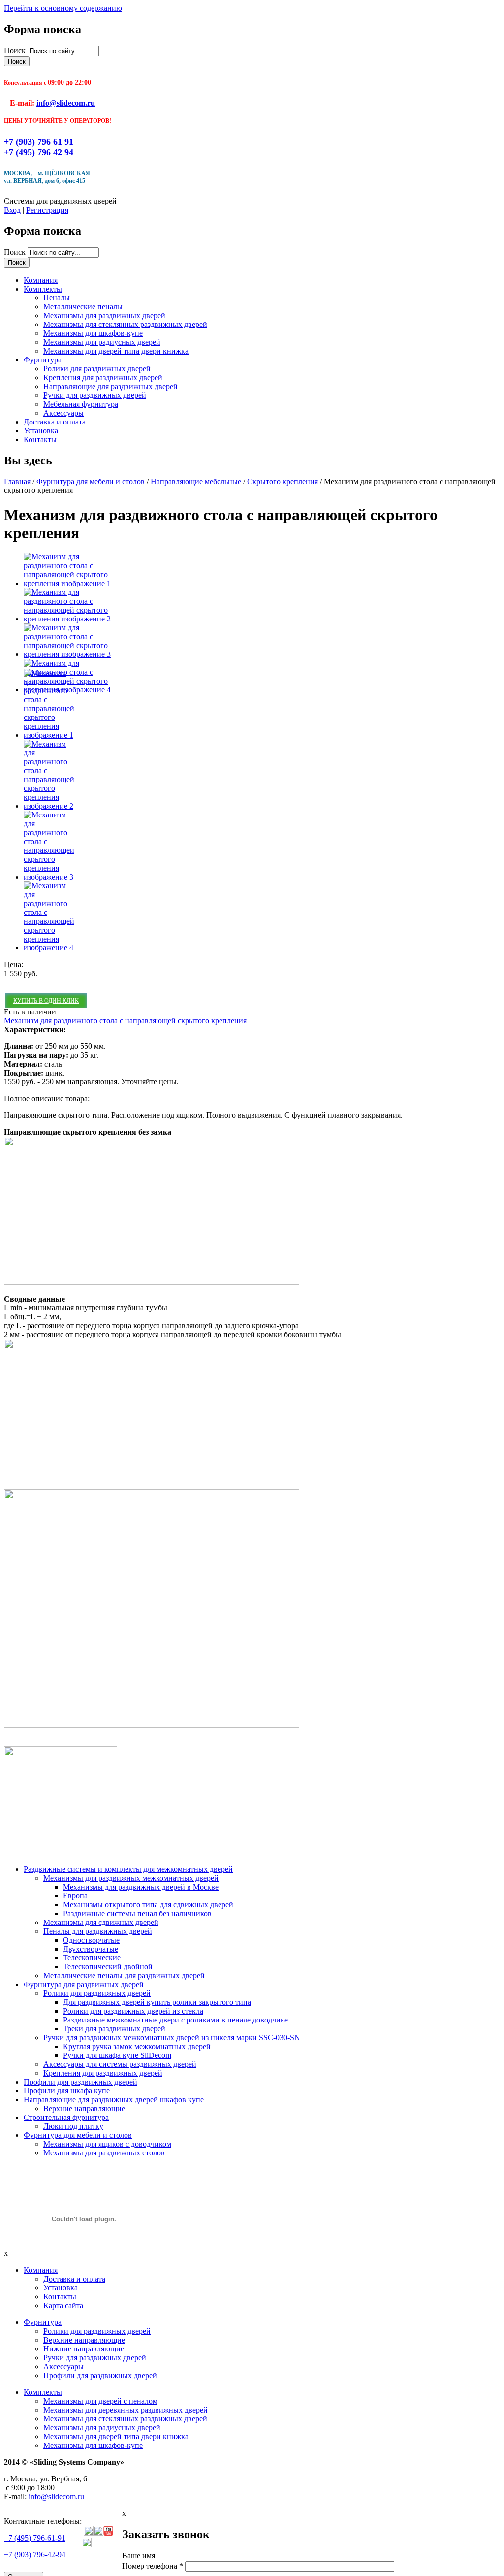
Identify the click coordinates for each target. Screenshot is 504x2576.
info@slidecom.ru (66, 103)
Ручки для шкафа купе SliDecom (117, 2055)
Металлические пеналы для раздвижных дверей (124, 1975)
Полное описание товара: (47, 1098)
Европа (75, 1896)
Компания (41, 280)
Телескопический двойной (108, 1967)
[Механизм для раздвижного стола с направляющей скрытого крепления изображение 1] (68, 583)
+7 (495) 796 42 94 (39, 152)
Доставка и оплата (55, 422)
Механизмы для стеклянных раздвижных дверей (125, 324)
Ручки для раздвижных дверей (95, 395)
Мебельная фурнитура (81, 404)
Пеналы (57, 298)
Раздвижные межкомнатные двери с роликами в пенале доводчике (175, 2020)
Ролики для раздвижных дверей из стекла (133, 2011)
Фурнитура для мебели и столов (91, 481)
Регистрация (47, 210)
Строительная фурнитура (66, 2117)
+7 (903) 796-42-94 (35, 2555)
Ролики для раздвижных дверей (97, 369)
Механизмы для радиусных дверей (102, 342)
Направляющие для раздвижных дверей (110, 386)
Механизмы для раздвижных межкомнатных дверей (131, 1878)
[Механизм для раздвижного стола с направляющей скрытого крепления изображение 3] (68, 654)
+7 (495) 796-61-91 (35, 2538)
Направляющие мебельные (196, 481)
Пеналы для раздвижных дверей (98, 1931)
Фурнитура (43, 360)
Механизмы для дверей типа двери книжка (116, 351)
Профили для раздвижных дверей (80, 2082)
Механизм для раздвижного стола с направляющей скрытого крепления (125, 1021)
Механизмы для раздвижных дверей (104, 315)
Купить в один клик (46, 1001)
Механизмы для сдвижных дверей (101, 1922)
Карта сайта (63, 2305)
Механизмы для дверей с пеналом (100, 2401)
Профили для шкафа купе (67, 2091)
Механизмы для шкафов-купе (93, 333)
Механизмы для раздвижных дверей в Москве (141, 1887)
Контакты (40, 440)
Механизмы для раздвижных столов (104, 2153)
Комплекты (43, 289)
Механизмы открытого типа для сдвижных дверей (148, 1905)
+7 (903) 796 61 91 (39, 142)
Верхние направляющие (84, 2108)
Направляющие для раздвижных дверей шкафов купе (114, 2100)
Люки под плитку (73, 2126)
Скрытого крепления (283, 481)
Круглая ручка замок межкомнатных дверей (137, 2046)
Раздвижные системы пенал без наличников (137, 1913)
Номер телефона (153, 2566)
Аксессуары (63, 413)
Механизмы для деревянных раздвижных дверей (126, 2410)
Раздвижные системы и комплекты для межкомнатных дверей (128, 1869)
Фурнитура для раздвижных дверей (84, 1984)
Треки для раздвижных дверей (114, 2029)
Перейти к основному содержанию (63, 8)
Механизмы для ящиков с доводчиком (107, 2144)
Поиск (16, 50)
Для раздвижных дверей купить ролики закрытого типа (157, 2002)
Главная (17, 481)
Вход (12, 210)
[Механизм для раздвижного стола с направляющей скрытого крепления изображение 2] (68, 619)
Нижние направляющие (84, 2349)
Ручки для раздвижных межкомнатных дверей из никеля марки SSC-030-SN (172, 2038)
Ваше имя (140, 2556)
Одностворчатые (91, 1940)
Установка (41, 431)
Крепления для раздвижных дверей (103, 377)
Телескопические (92, 1958)
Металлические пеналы (83, 307)
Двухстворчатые (91, 1949)
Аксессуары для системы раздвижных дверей (120, 2064)
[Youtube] (108, 2533)
